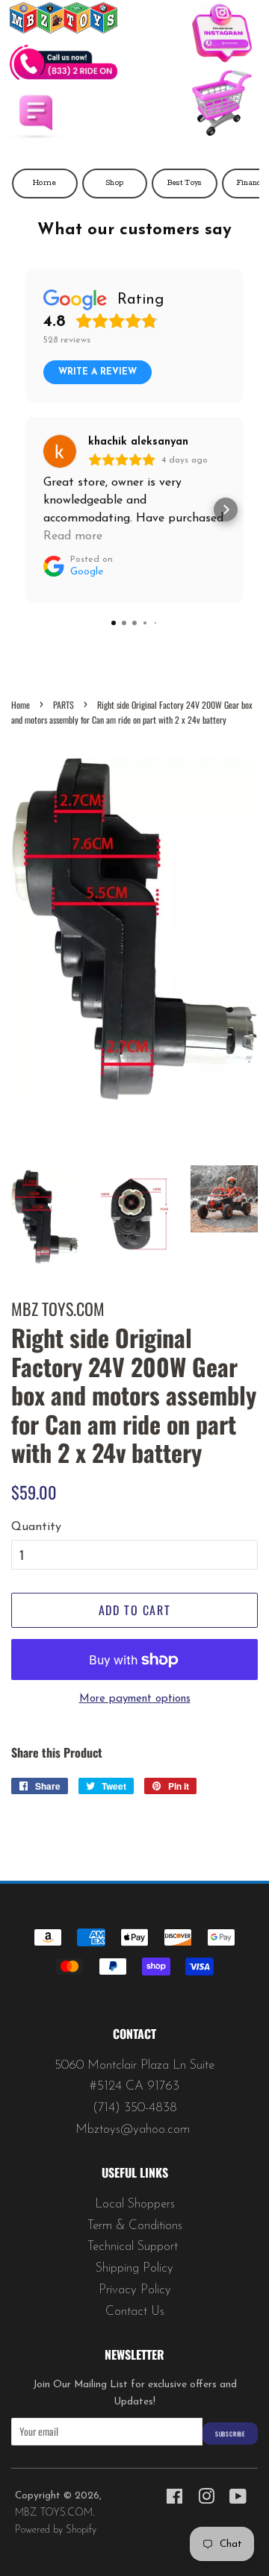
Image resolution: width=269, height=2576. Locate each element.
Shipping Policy (134, 2268)
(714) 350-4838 (135, 2108)
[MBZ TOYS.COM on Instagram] (206, 2500)
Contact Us (135, 2312)
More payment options (135, 1699)
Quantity (36, 1527)
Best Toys (185, 184)
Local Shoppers (135, 2204)
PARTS (64, 705)
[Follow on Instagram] (222, 37)
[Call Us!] (64, 77)
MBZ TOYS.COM (54, 2513)
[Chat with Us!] (36, 137)
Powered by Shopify (56, 2530)
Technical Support (134, 2247)
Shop (114, 184)
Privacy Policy (135, 2290)
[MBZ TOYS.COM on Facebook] (174, 2500)
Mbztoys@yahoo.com (134, 2130)
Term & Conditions (135, 2226)
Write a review (98, 372)
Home (44, 184)
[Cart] (222, 107)
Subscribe (230, 2434)
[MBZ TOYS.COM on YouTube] (238, 2500)
